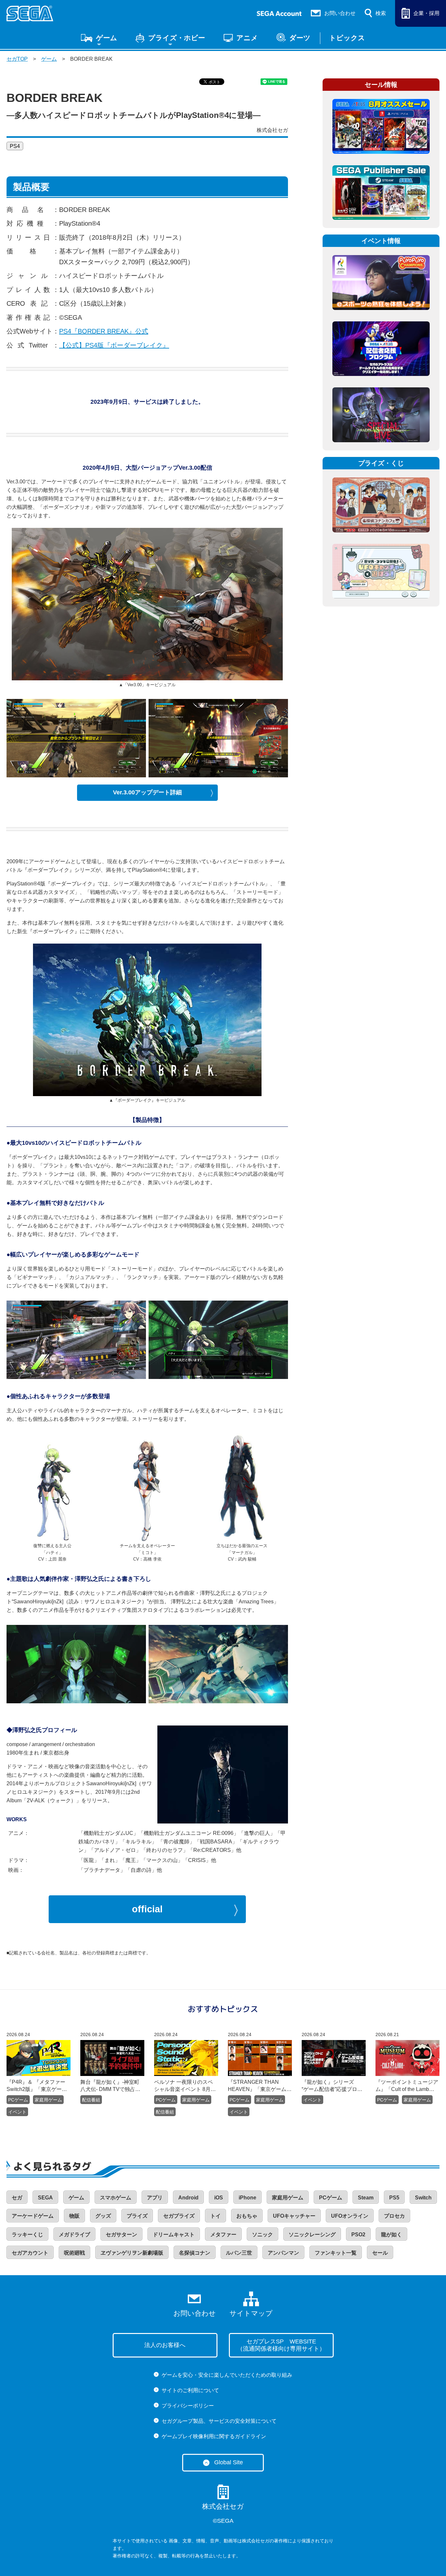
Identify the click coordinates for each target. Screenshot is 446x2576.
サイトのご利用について (190, 2390)
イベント (17, 2112)
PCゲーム (18, 2100)
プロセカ (394, 2216)
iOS (219, 2198)
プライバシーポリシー (188, 2406)
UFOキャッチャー (294, 2216)
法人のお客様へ (165, 2345)
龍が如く (391, 2235)
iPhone (247, 2198)
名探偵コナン (195, 2253)
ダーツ (300, 38)
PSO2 (358, 2235)
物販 (74, 2216)
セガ (17, 2198)
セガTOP (17, 59)
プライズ (137, 2216)
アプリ (155, 2198)
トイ (215, 2216)
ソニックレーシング (312, 2235)
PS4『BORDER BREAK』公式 (104, 331)
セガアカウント (30, 2253)
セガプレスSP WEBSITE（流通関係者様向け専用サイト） (281, 2345)
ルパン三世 (239, 2253)
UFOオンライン (350, 2216)
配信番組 (91, 2100)
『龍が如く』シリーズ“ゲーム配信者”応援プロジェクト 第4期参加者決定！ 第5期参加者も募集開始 (332, 2086)
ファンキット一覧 (336, 2253)
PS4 (15, 146)
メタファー (223, 2235)
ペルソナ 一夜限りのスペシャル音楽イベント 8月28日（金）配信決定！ (185, 2086)
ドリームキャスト (174, 2235)
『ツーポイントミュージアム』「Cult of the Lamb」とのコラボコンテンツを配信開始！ (407, 2086)
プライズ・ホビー (177, 38)
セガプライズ (179, 2216)
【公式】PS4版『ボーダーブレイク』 (114, 345)
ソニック (263, 2235)
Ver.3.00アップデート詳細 (147, 792)
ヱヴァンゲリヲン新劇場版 (132, 2253)
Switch (423, 2198)
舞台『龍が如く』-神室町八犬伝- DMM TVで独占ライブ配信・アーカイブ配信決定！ (112, 2086)
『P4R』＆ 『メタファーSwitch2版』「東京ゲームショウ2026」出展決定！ (37, 2086)
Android (188, 2198)
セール (380, 2253)
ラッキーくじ (27, 2235)
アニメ (247, 38)
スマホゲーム (116, 2198)
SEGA (45, 2198)
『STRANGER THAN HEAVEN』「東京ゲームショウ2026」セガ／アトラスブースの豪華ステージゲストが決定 (260, 2086)
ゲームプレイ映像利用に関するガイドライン (214, 2436)
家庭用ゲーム (48, 2100)
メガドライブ (74, 2235)
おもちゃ (247, 2216)
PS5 (394, 2198)
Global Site (229, 2462)
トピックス (347, 38)
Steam (366, 2198)
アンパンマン (283, 2253)
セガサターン (121, 2235)
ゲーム (107, 38)
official (147, 1909)
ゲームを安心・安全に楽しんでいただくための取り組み (227, 2375)
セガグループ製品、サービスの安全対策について (219, 2421)
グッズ (103, 2216)
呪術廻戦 (74, 2253)
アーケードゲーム (33, 2216)
